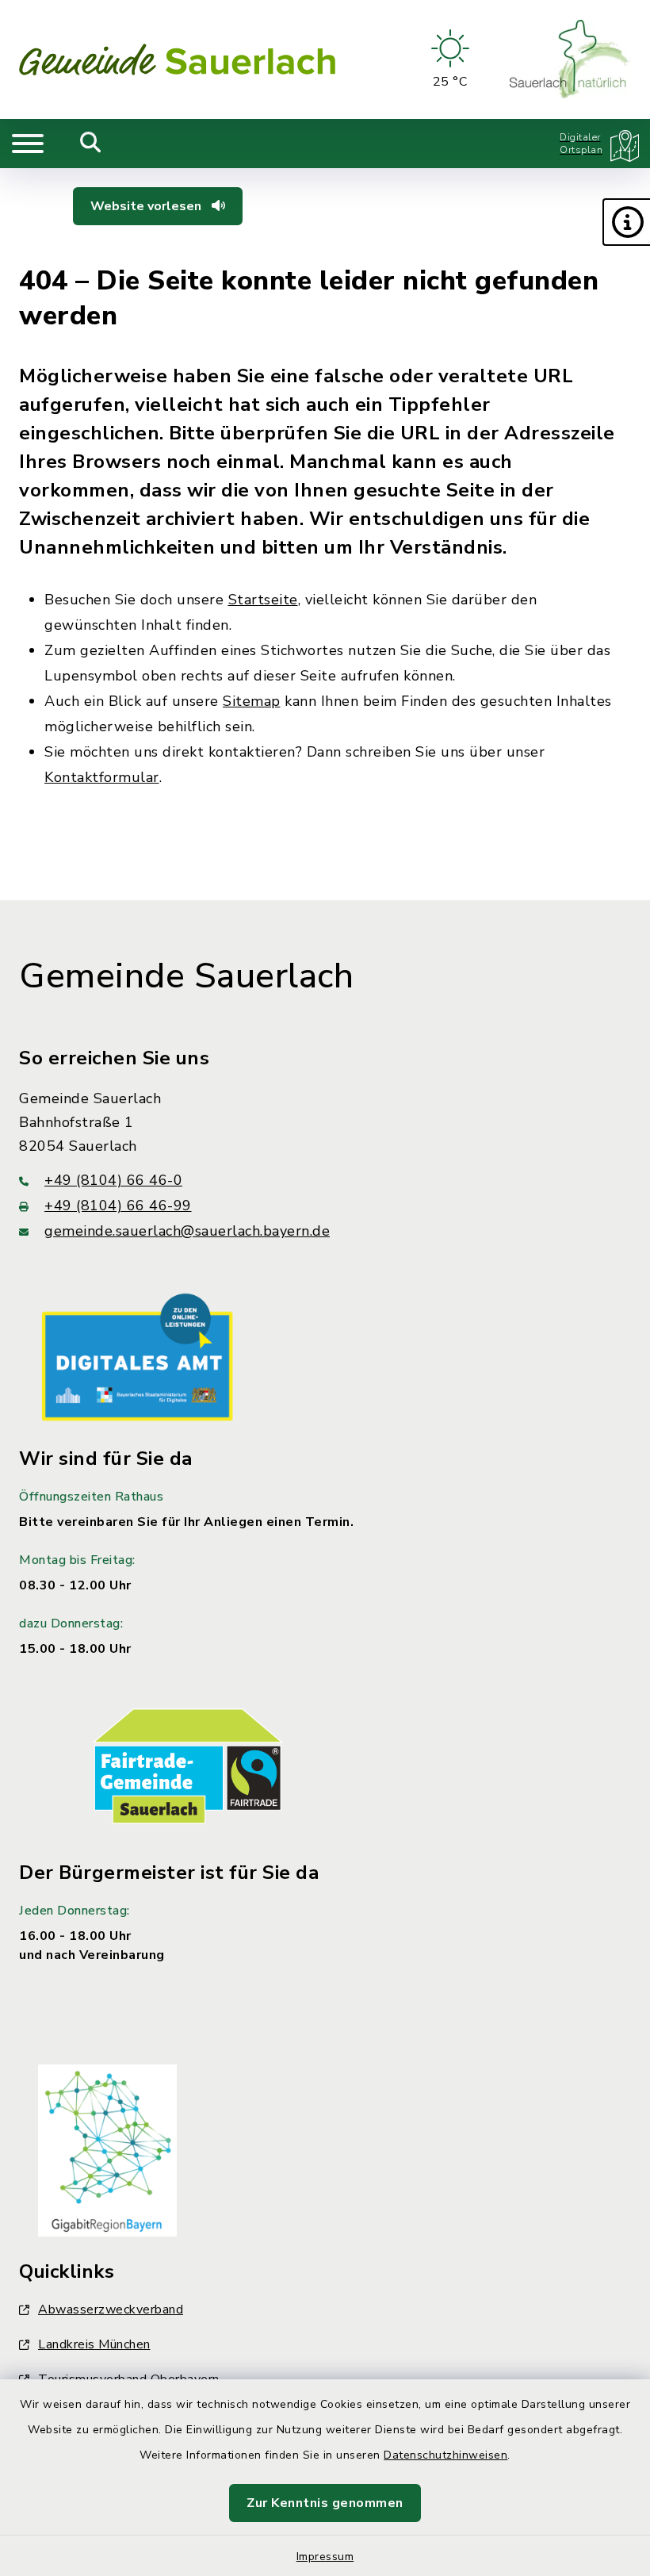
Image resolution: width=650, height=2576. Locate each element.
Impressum (325, 2557)
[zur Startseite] (178, 59)
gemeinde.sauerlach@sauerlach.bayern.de (187, 1231)
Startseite (263, 600)
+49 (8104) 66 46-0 (113, 1180)
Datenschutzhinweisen (445, 2455)
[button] (626, 222)
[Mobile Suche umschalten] (91, 144)
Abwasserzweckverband (111, 2310)
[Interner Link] (137, 1356)
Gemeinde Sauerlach (186, 976)
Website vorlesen (147, 206)
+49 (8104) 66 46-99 (118, 1206)
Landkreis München (94, 2344)
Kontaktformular (102, 777)
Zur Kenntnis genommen (325, 2503)
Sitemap (252, 701)
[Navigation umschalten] (28, 144)
